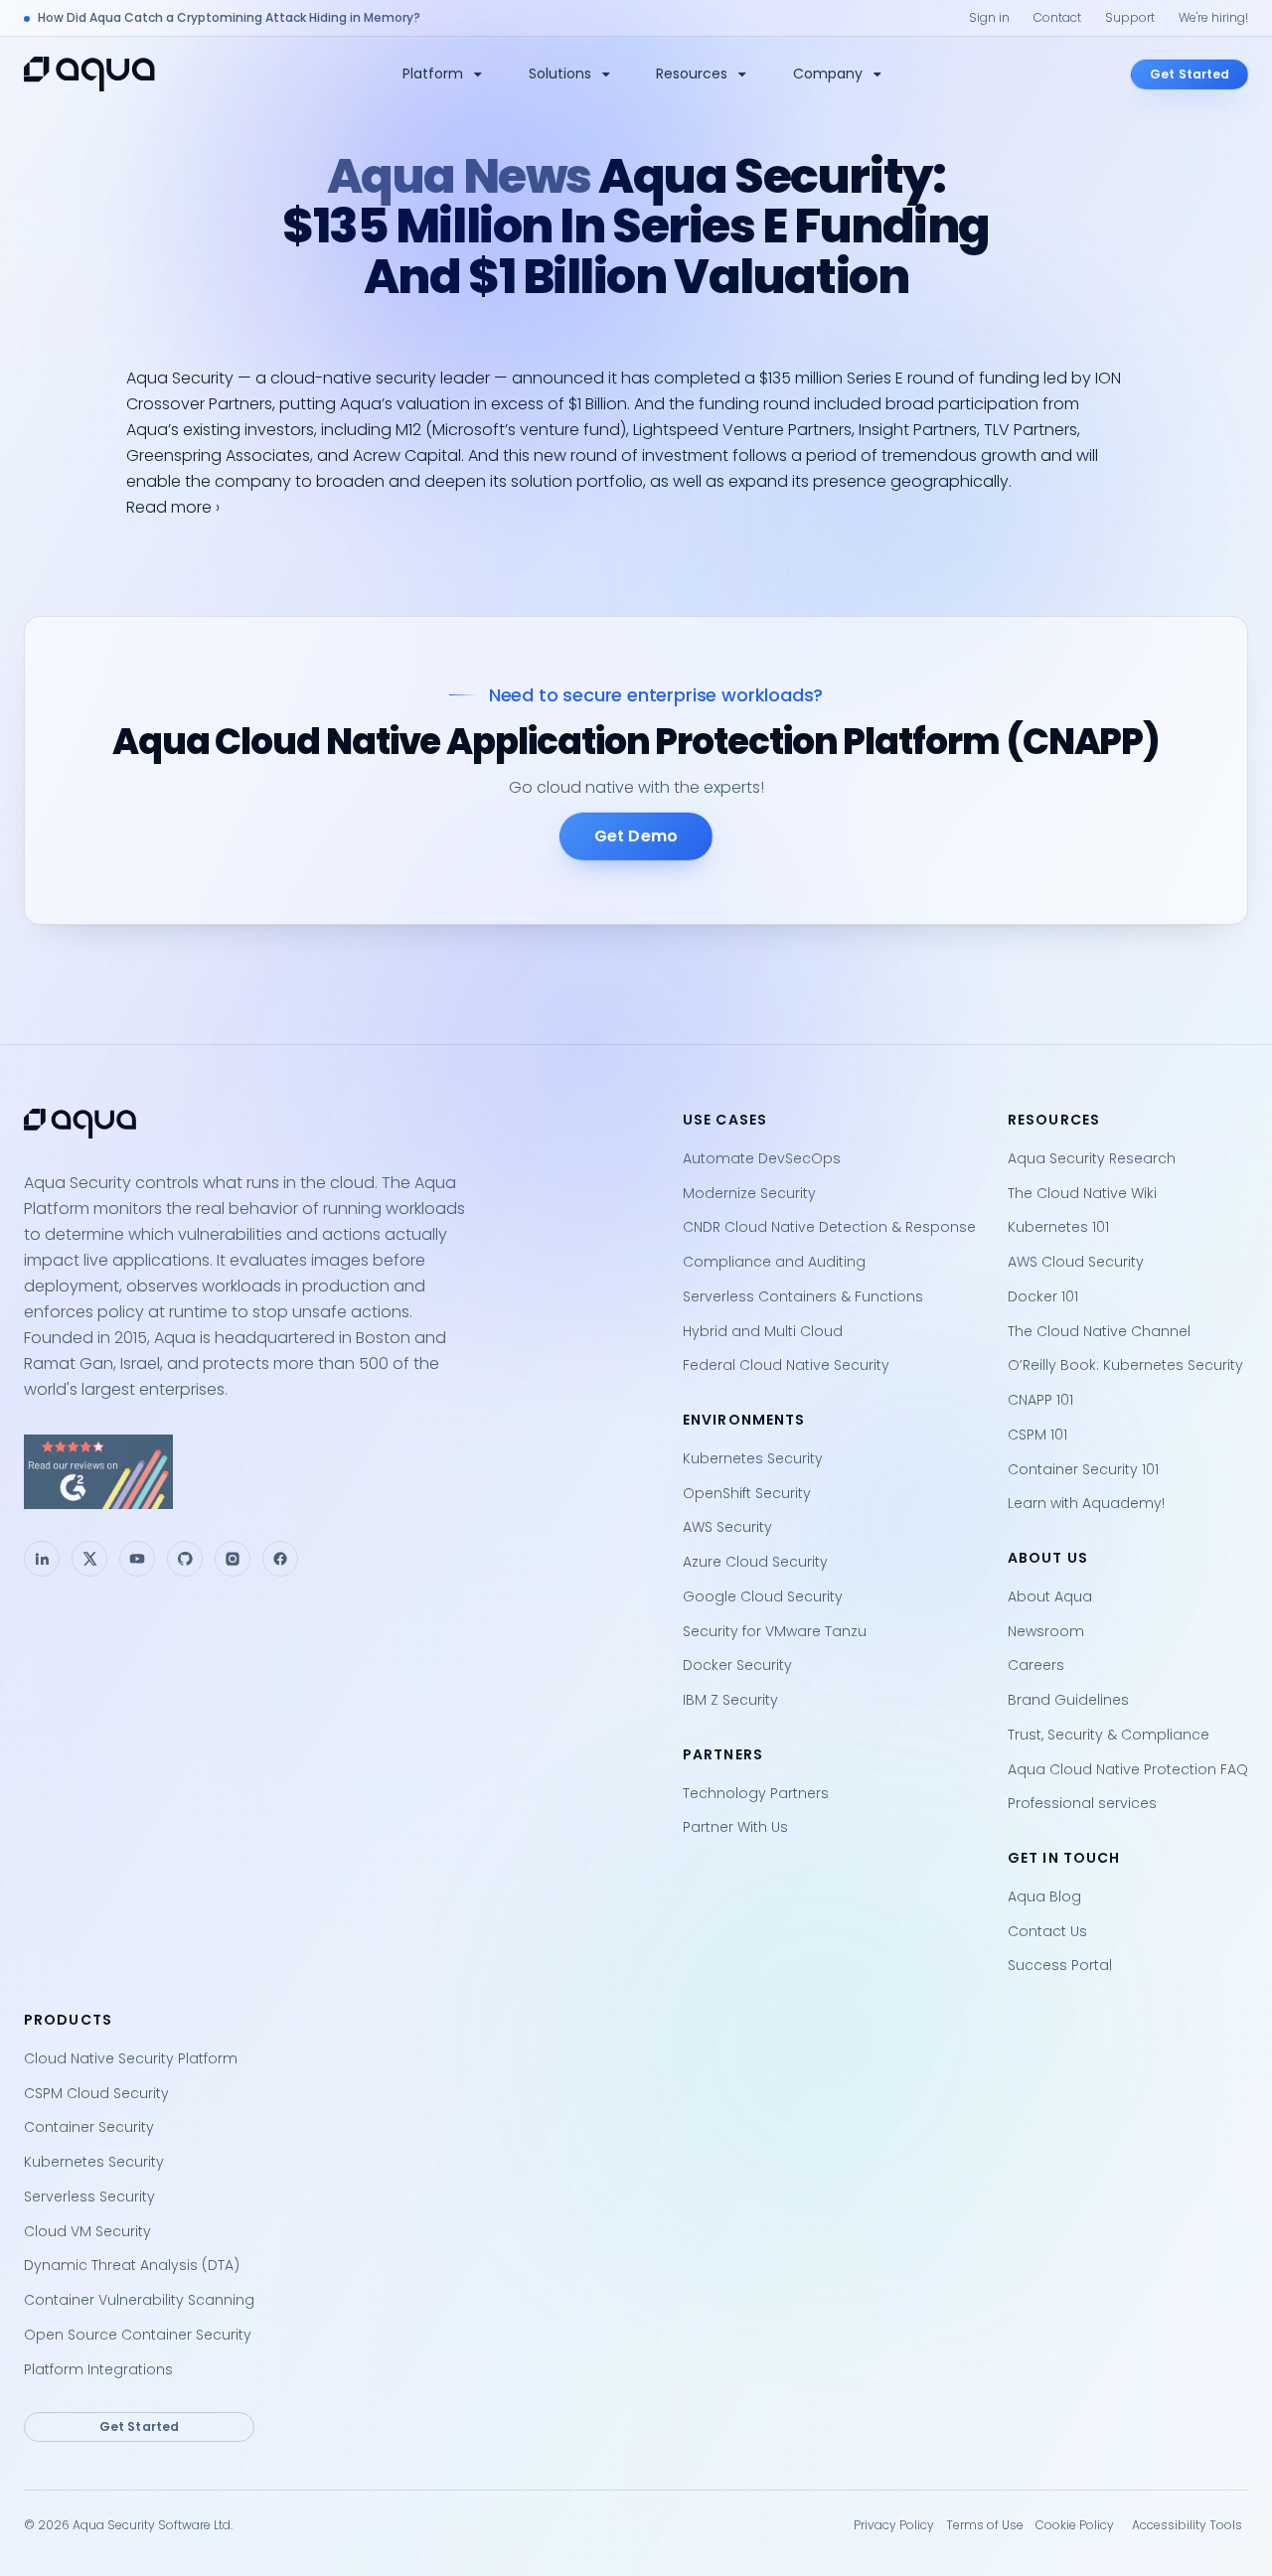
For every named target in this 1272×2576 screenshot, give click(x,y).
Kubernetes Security (753, 1458)
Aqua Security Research (1092, 1158)
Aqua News (459, 176)
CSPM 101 (1037, 1435)
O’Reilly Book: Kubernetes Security (1125, 1365)
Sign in (989, 17)
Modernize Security (749, 1193)
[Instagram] (233, 1559)
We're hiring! (1213, 17)
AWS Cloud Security (1076, 1262)
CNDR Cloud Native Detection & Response (829, 1227)
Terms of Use (985, 2525)
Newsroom (1046, 1631)
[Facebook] (280, 1559)
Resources (692, 74)
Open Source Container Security (138, 2335)
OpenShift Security (747, 1493)
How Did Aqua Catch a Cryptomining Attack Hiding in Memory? (229, 17)
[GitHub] (185, 1559)
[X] (89, 1559)
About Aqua (1050, 1596)
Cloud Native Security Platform (131, 2058)
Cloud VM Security (87, 2231)
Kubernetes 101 (1058, 1227)
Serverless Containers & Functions (803, 1296)
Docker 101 (1043, 1296)
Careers (1036, 1665)
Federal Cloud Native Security (786, 1365)
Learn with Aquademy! (1086, 1503)
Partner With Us (735, 1827)
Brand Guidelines (1068, 1700)
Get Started (1190, 74)
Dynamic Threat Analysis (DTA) (132, 2265)
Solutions (560, 74)
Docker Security (737, 1665)
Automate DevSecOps (762, 1158)
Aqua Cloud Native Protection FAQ (1128, 1769)
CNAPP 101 (1040, 1400)
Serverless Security (89, 2197)
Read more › (173, 507)
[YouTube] (137, 1559)
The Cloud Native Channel (1099, 1331)
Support (1130, 17)
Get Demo (636, 836)
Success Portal (1060, 1965)
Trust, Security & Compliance (1109, 1735)
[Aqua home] (89, 74)
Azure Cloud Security (755, 1562)
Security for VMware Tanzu (775, 1631)
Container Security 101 (1083, 1469)
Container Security (89, 2127)
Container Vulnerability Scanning (139, 2300)
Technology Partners (756, 1793)
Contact (1057, 17)
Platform (433, 74)
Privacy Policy (894, 2525)
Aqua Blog (1044, 1896)
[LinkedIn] (42, 1559)
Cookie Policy (1075, 2525)
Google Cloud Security (763, 1596)
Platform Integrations (98, 2369)
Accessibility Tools (1187, 2525)
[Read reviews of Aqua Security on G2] (337, 1472)
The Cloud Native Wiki (1082, 1193)
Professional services (1082, 1803)
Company (828, 74)
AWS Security (727, 1527)
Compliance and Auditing (774, 1262)
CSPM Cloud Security (96, 2093)
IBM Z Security (730, 1700)
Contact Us (1047, 1931)
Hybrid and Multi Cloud (763, 1331)
